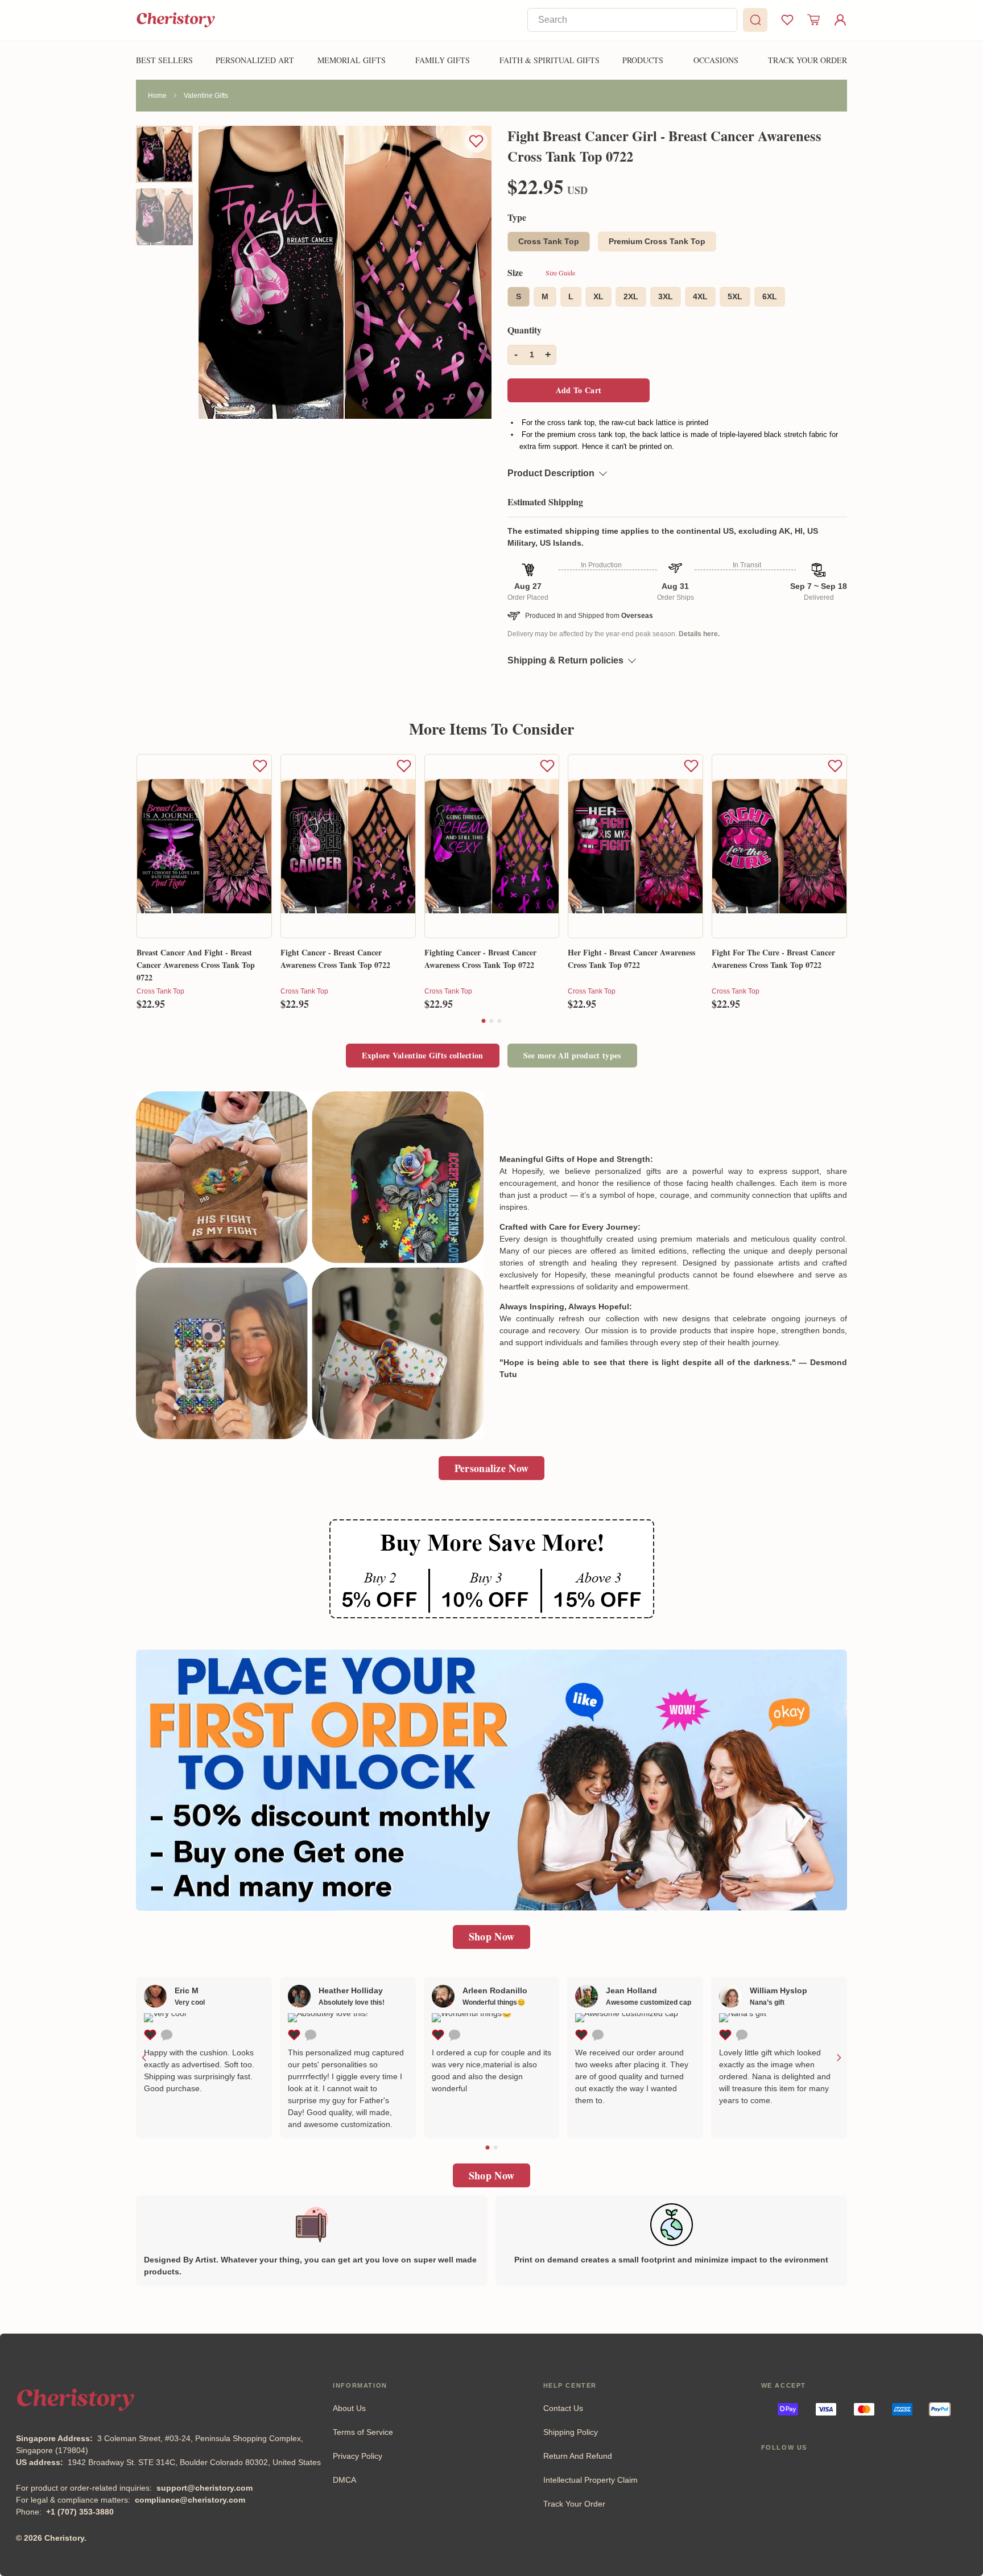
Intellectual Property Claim (590, 2480)
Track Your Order (574, 2504)
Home (157, 96)
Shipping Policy (571, 2432)
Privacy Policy (358, 2456)
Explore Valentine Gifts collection (422, 1055)
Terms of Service (363, 2432)
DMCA (344, 2480)
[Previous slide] (207, 274)
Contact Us (563, 2408)
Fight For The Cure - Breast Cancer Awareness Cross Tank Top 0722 (773, 959)
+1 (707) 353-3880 (80, 2512)
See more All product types (572, 1055)
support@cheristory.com (205, 2488)
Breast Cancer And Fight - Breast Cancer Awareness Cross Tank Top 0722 (196, 964)
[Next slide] (483, 274)
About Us (349, 2408)
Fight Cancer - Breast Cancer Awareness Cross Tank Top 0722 (335, 959)
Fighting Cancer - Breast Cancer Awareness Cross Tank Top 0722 (480, 959)
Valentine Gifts (206, 96)
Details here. (699, 634)
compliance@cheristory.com (190, 2500)
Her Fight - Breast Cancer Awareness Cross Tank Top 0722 (631, 959)
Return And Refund (578, 2456)
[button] (484, 1021)
